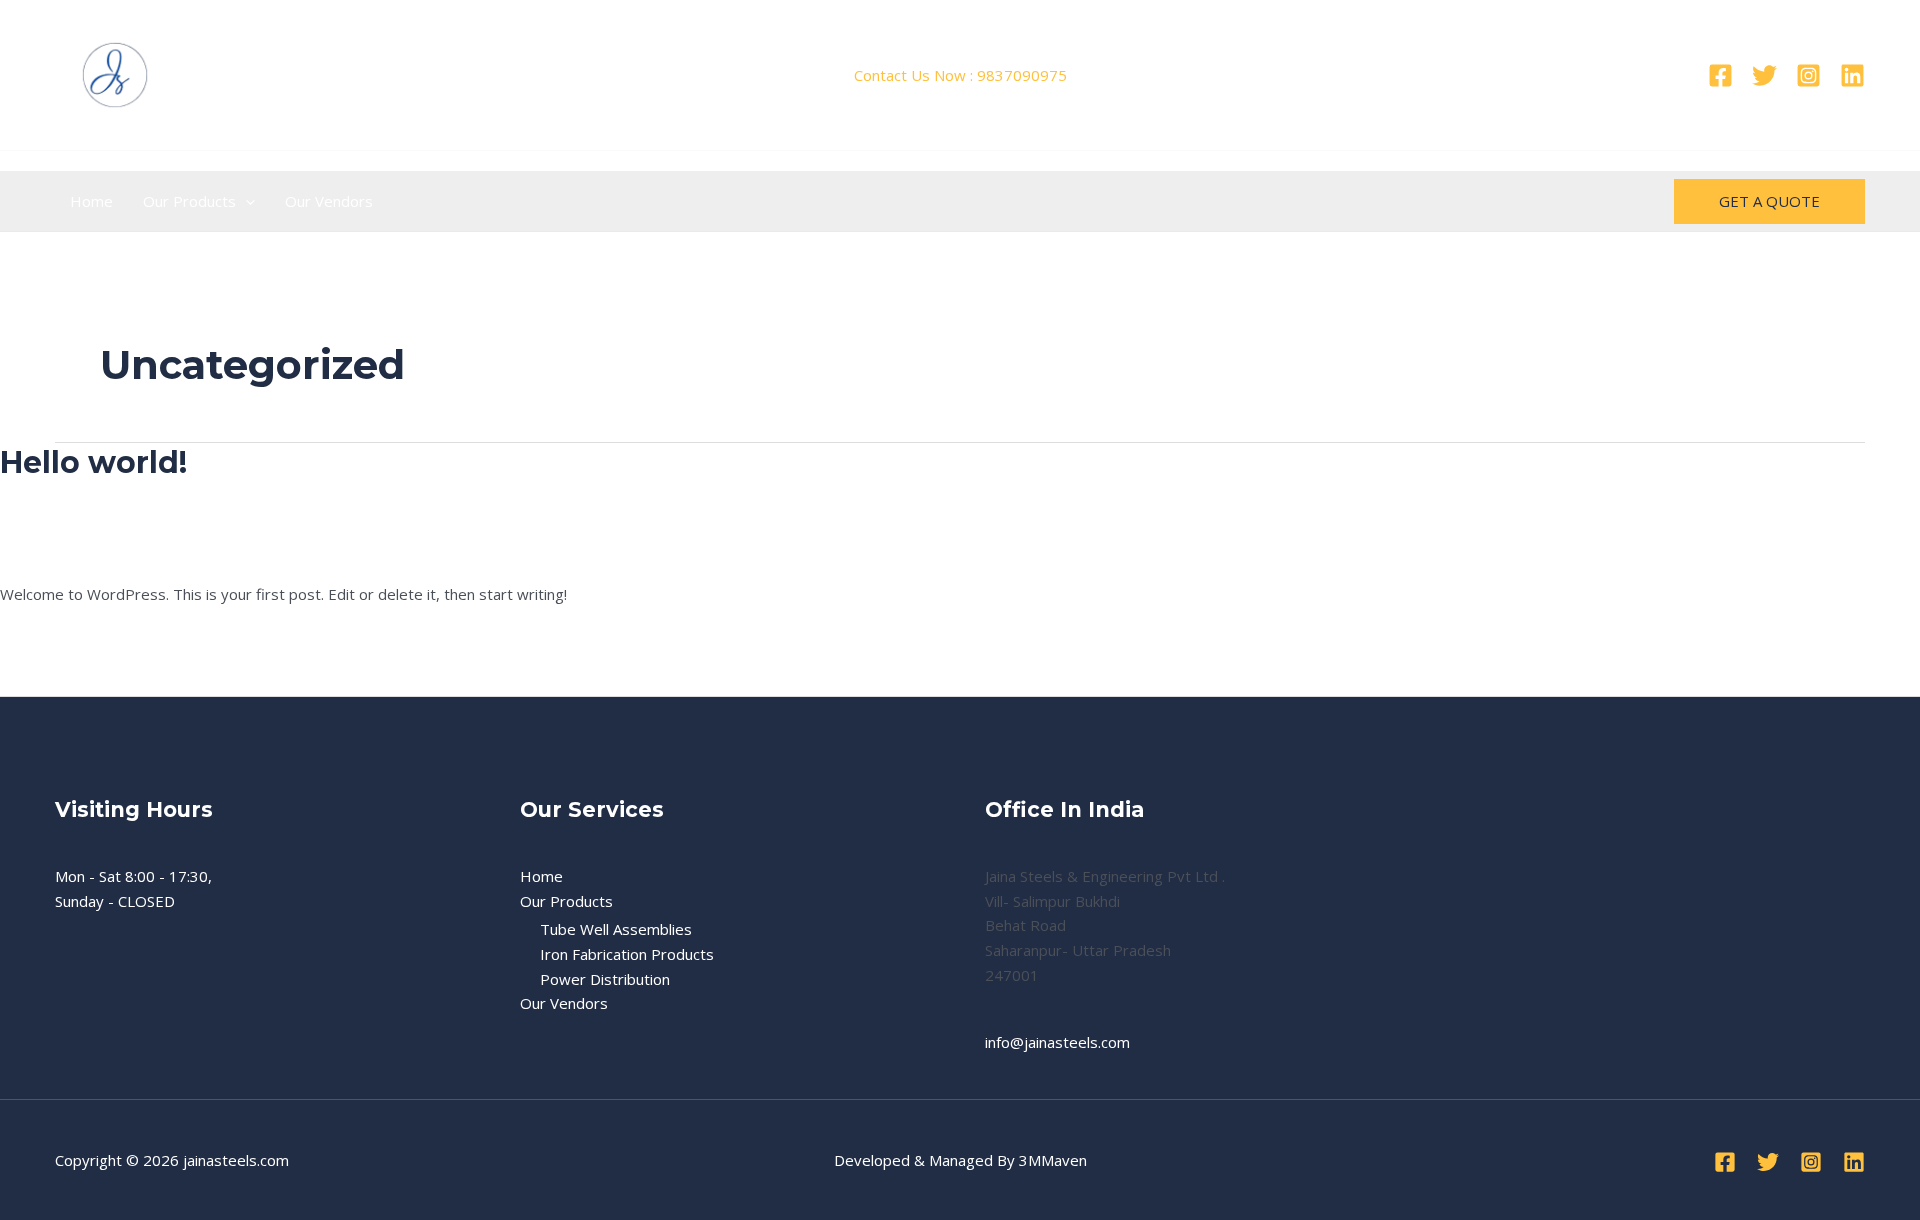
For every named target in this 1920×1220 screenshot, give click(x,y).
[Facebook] (1720, 75)
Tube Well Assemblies (616, 929)
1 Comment (40, 552)
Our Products (189, 201)
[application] (245, 201)
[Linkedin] (1852, 75)
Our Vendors (329, 201)
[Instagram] (1808, 75)
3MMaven (1053, 1160)
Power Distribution (605, 979)
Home (91, 201)
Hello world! (93, 462)
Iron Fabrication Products (627, 954)
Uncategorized (145, 552)
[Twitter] (1764, 75)
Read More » (44, 640)
